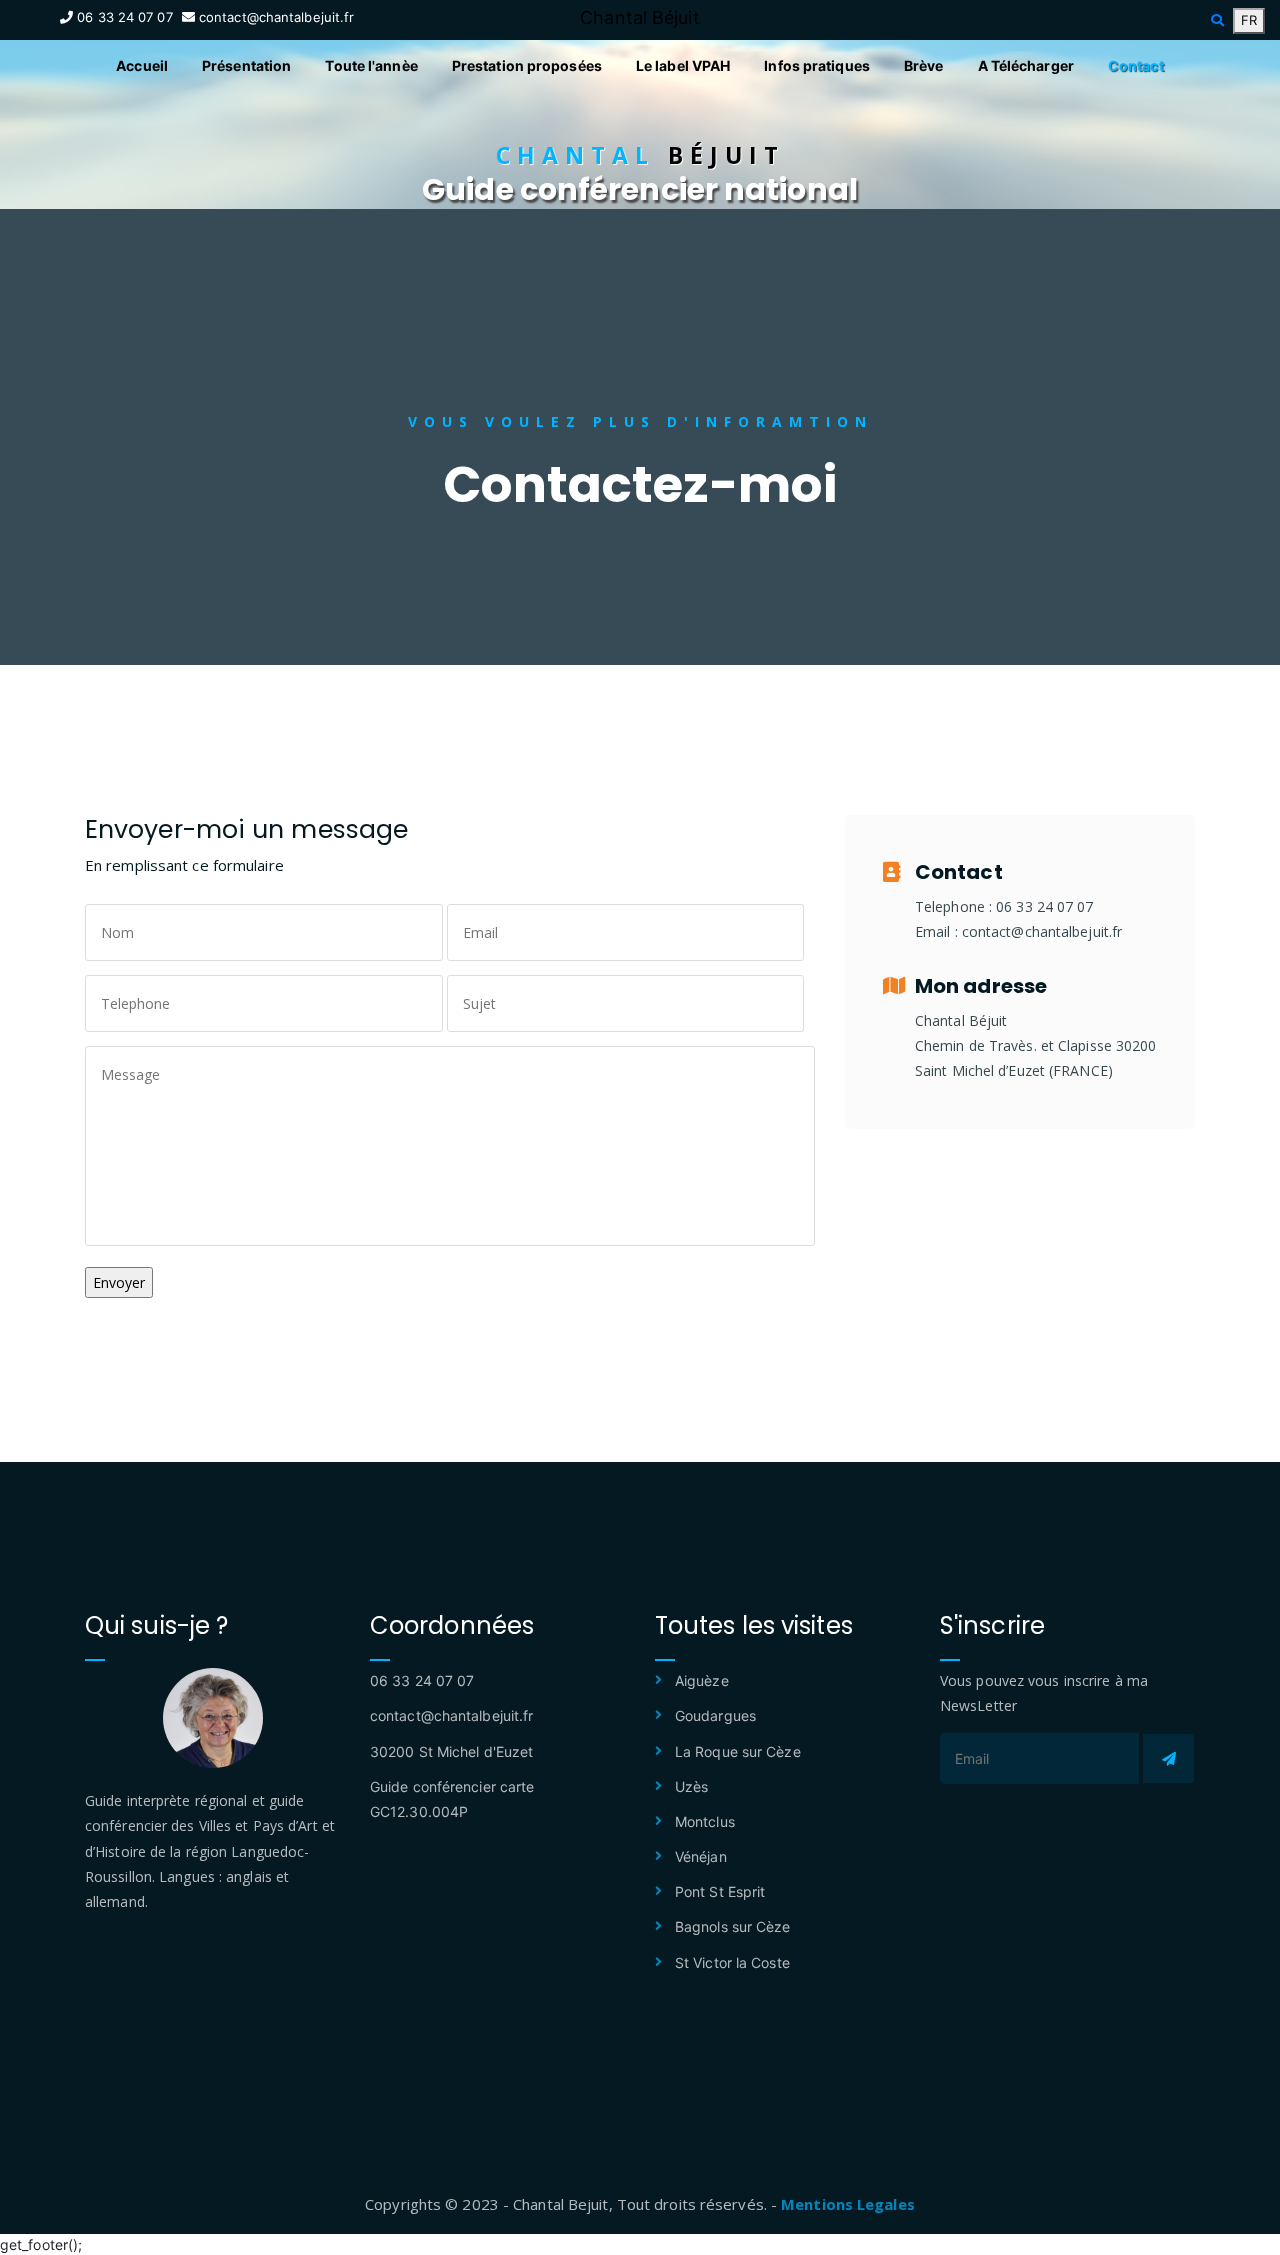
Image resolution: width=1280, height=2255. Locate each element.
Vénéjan (701, 1856)
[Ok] (1168, 1758)
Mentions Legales (848, 2204)
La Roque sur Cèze (738, 1751)
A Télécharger (1026, 65)
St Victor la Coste (732, 1962)
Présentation (246, 65)
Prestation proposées (527, 65)
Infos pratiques (817, 65)
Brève (924, 65)
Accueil (142, 65)
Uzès (691, 1786)
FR (1249, 20)
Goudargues (715, 1715)
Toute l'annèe (371, 65)
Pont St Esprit (720, 1891)
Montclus (705, 1821)
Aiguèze (702, 1680)
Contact (1136, 65)
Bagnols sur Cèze (733, 1926)
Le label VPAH (683, 65)
